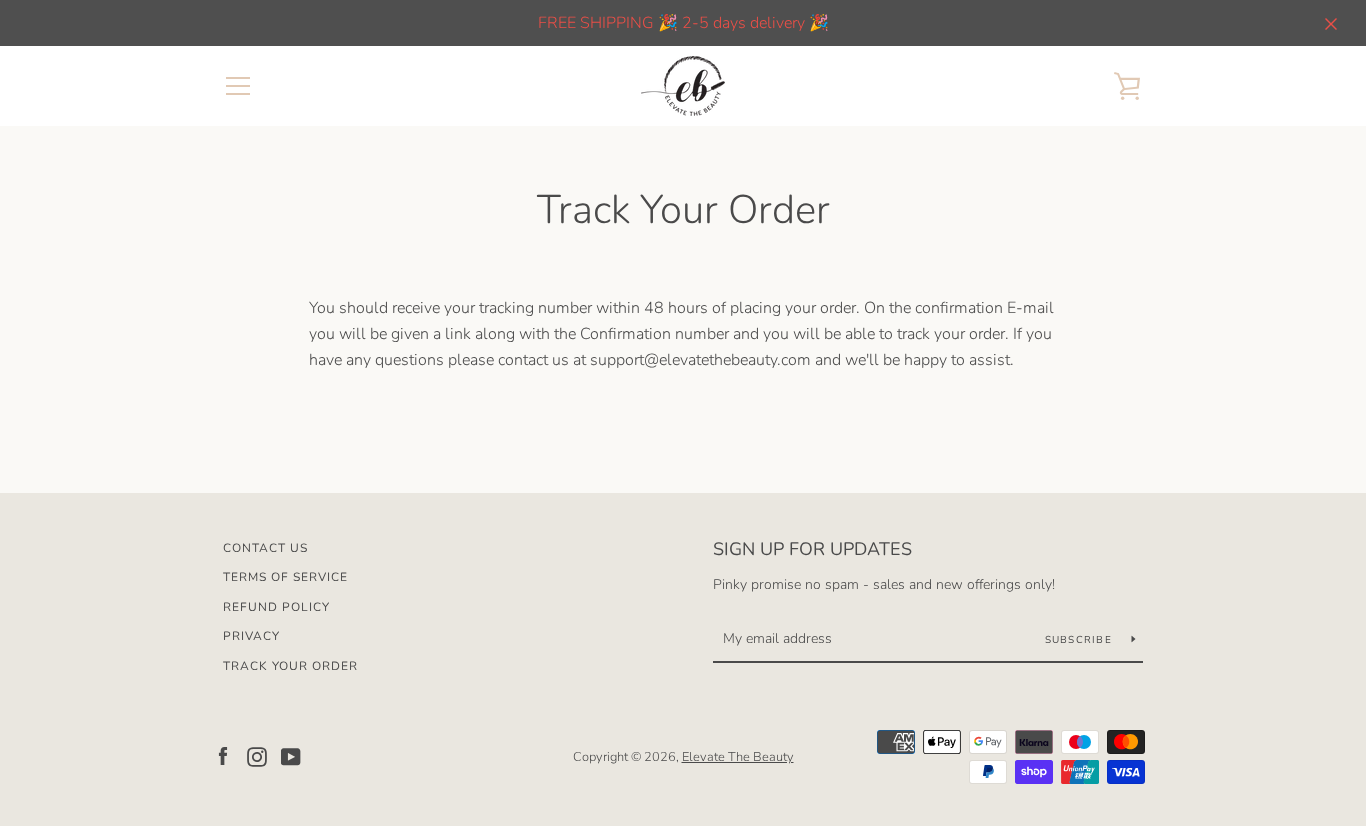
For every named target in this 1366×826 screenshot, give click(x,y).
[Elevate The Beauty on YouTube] (291, 756)
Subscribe (1081, 640)
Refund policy (276, 607)
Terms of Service (285, 577)
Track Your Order (290, 666)
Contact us (265, 548)
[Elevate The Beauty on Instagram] (257, 756)
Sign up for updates (812, 549)
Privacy (251, 636)
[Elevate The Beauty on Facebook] (223, 756)
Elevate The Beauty (738, 757)
